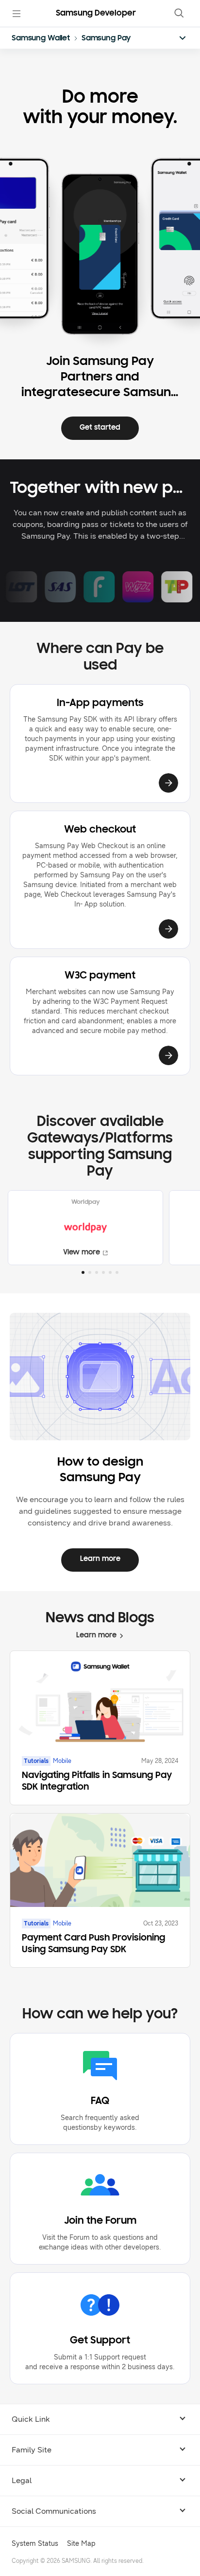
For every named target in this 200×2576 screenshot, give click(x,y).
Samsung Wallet (41, 38)
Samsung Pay (106, 38)
